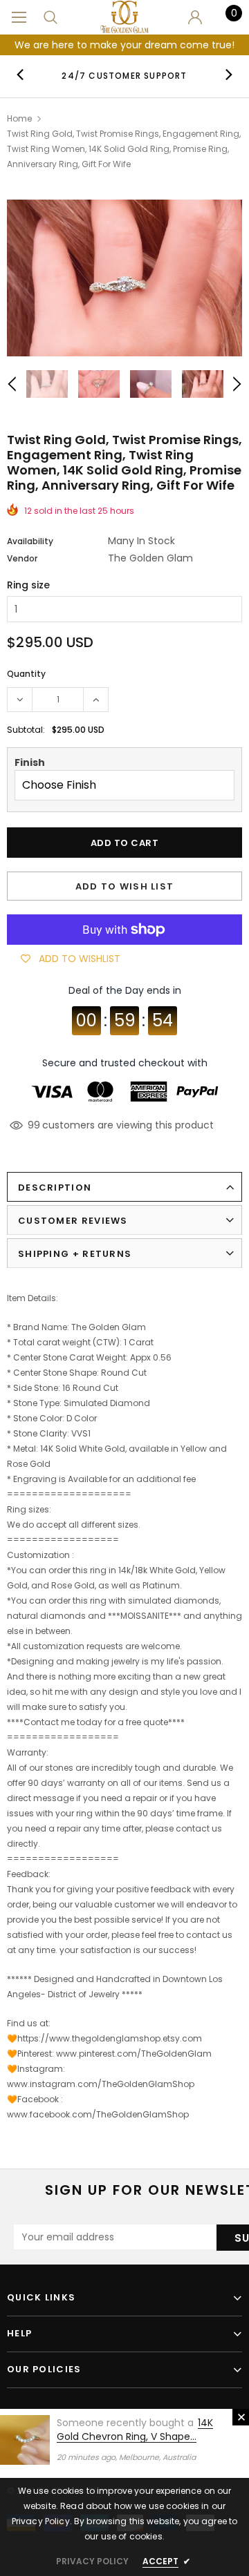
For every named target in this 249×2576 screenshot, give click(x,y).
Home (19, 118)
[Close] (241, 2417)
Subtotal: (26, 730)
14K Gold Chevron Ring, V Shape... (135, 2430)
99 (34, 1125)
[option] (124, 75)
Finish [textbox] (30, 762)
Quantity (26, 674)
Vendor (22, 558)
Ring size (28, 585)
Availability (30, 541)
